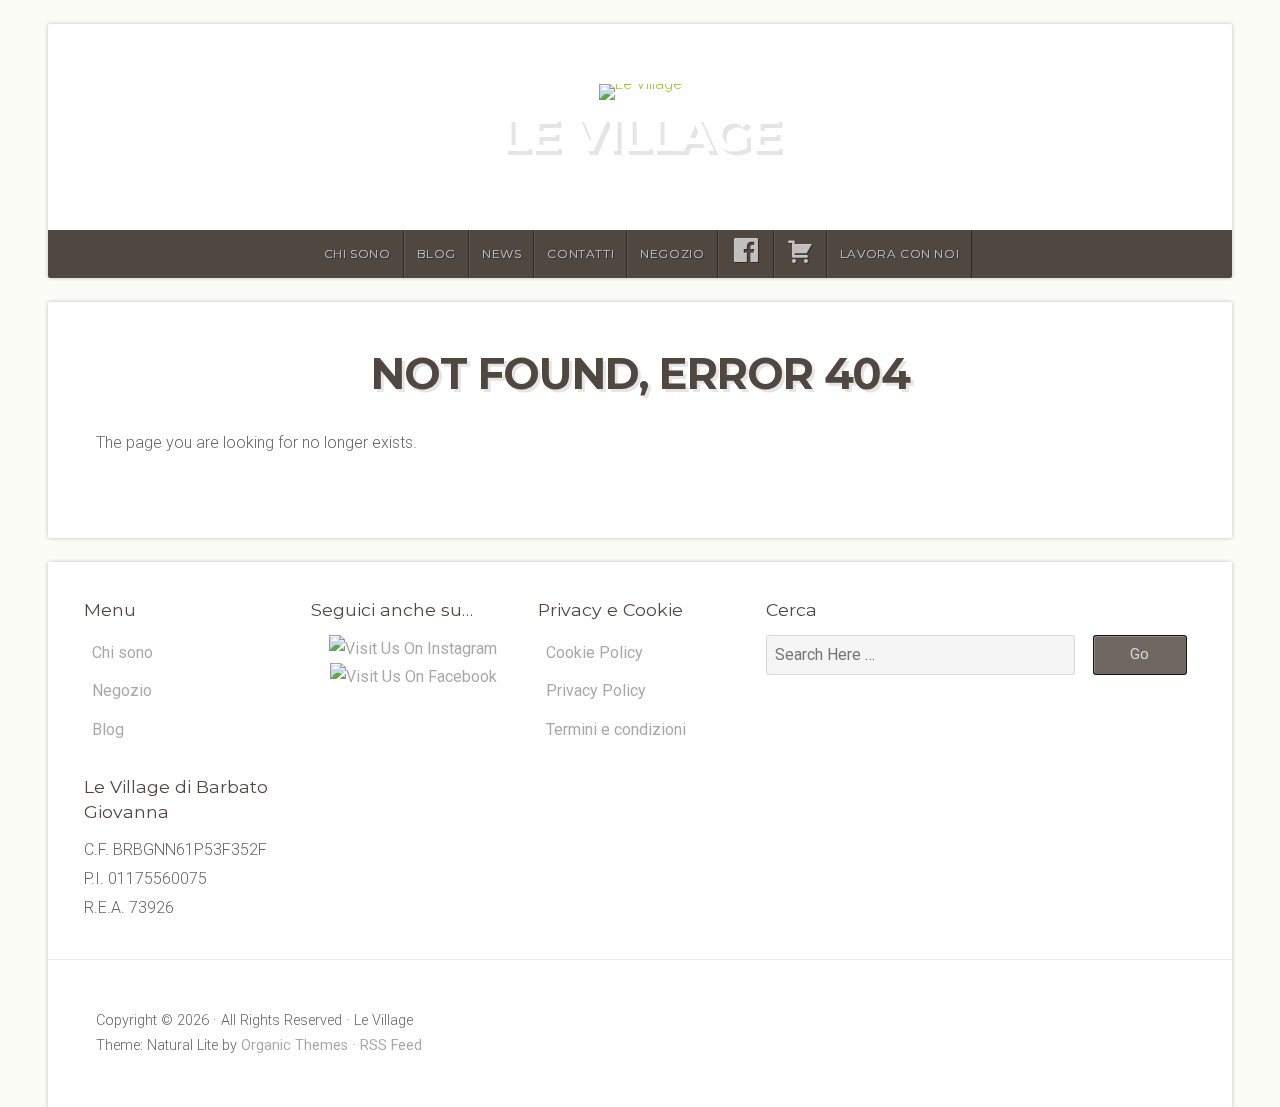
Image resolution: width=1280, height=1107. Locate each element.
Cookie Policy (594, 652)
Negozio (672, 253)
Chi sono (357, 253)
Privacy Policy (596, 690)
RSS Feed (391, 1045)
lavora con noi (899, 253)
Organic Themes (294, 1045)
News (501, 253)
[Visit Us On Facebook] (413, 676)
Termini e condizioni (616, 729)
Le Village (640, 134)
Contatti (580, 253)
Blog (436, 253)
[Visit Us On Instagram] (412, 648)
